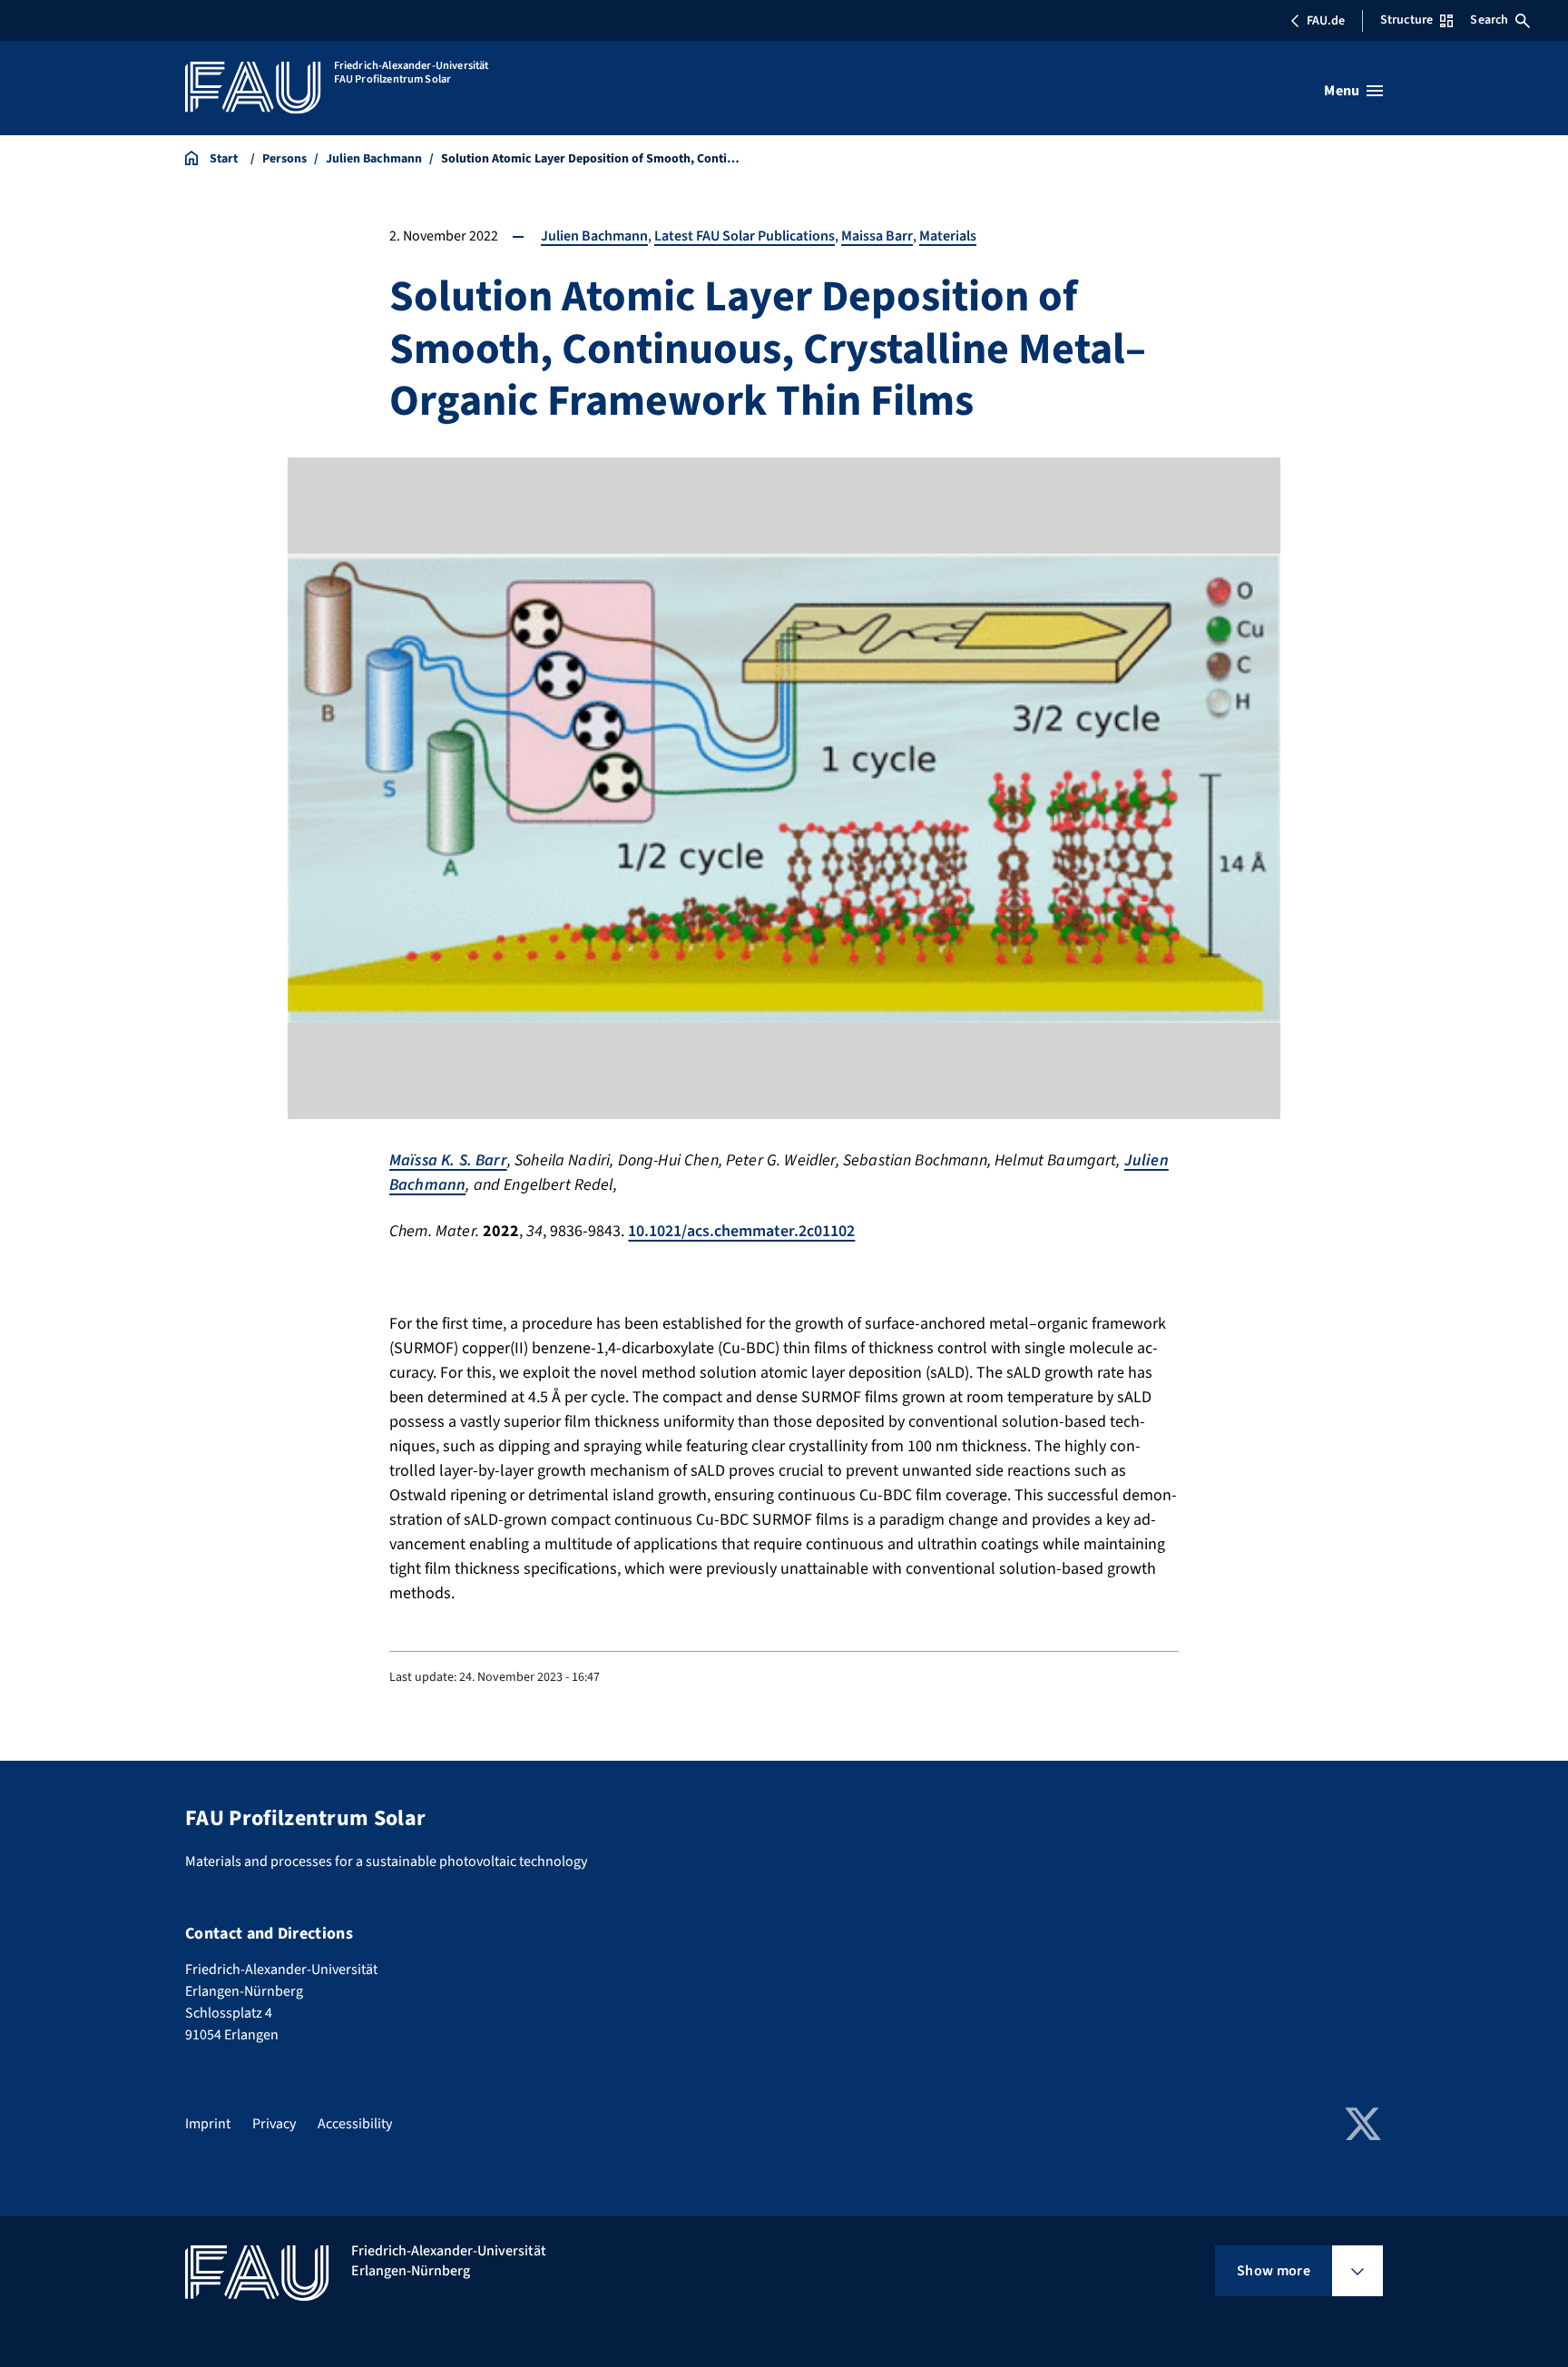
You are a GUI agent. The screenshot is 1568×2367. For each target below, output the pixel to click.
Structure (1406, 20)
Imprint (208, 2124)
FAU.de (1326, 21)
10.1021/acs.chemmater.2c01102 (741, 1231)
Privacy (274, 2124)
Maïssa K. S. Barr (448, 1160)
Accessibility (355, 2124)
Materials (948, 236)
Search (1489, 20)
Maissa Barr (877, 236)
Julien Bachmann (594, 236)
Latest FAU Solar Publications (745, 236)
